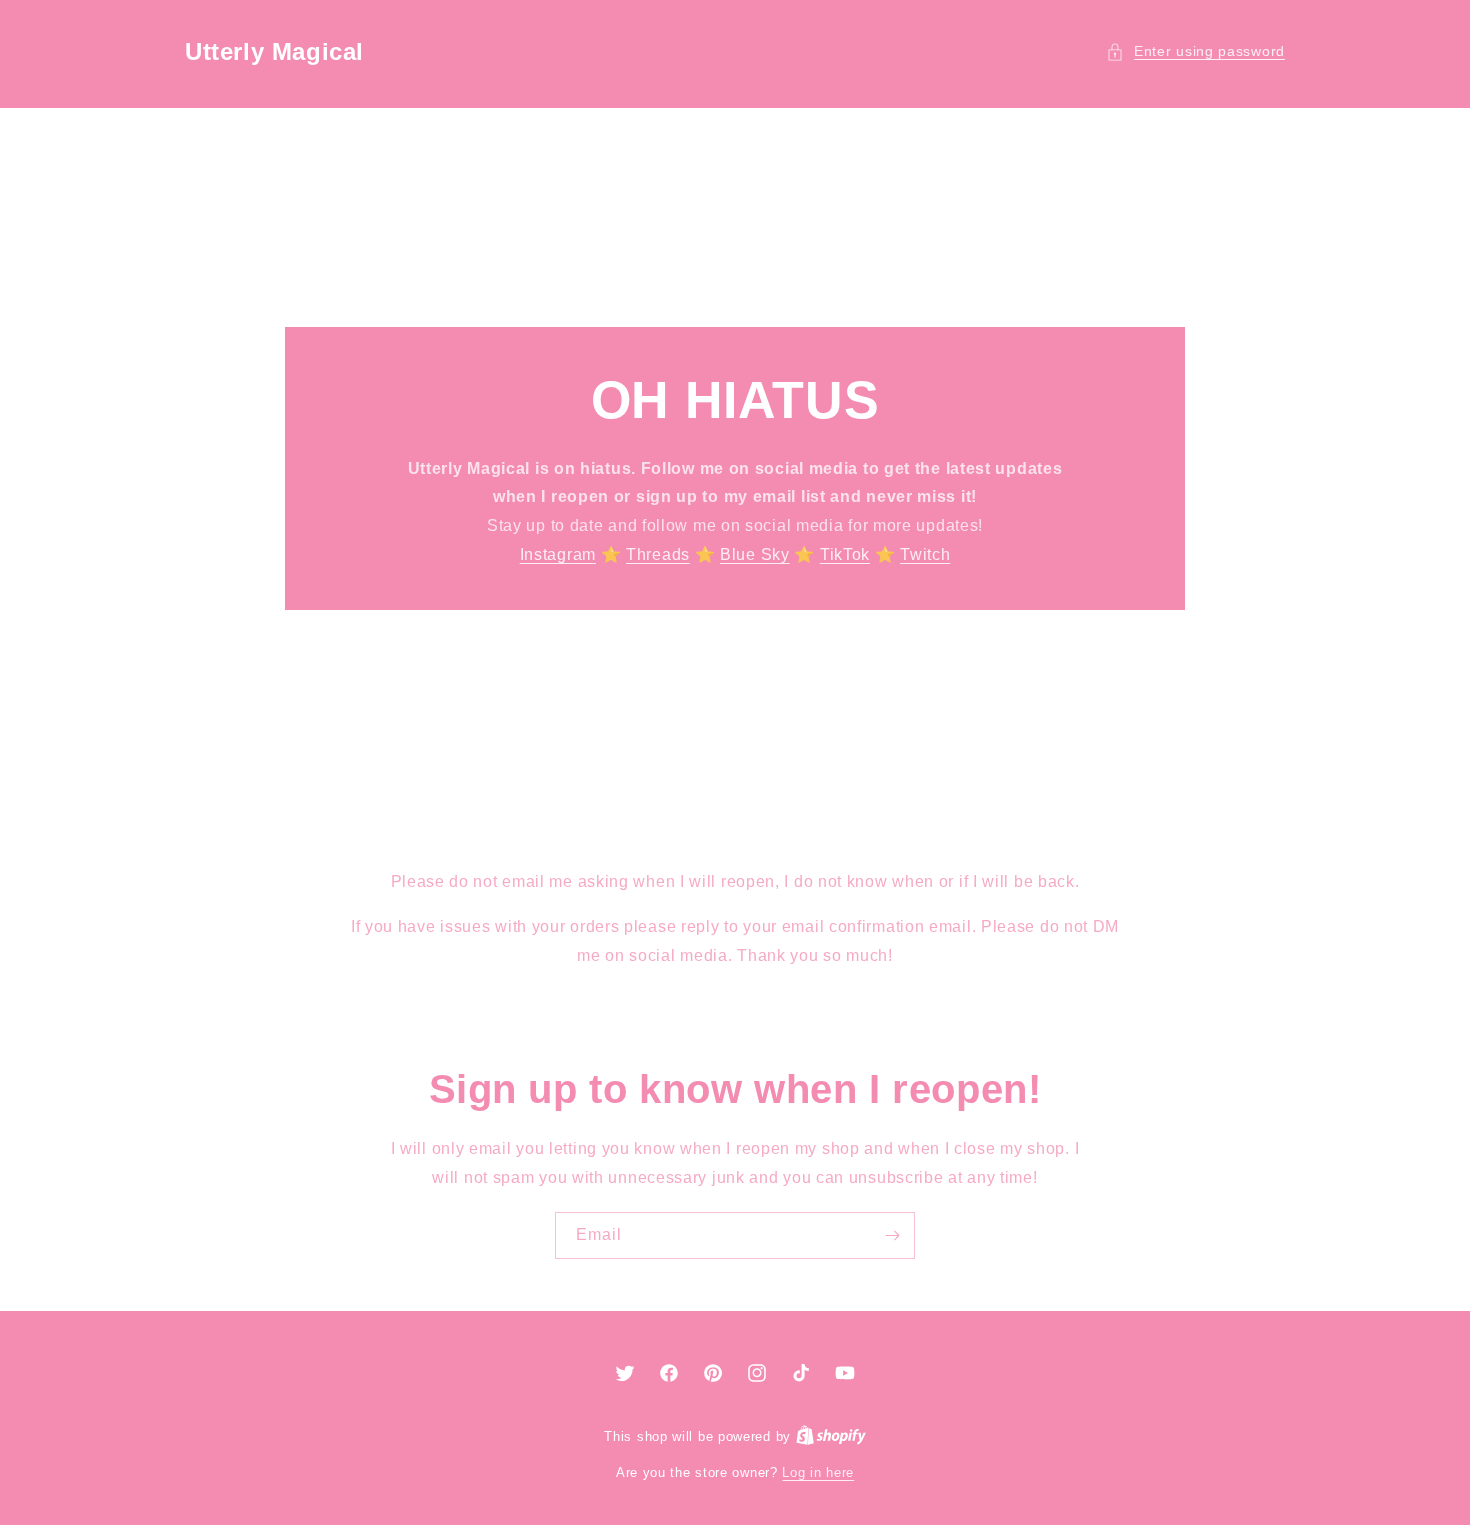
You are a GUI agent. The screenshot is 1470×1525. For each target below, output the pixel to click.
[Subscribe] (892, 1235)
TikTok (845, 554)
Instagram (558, 554)
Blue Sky (755, 554)
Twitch (925, 554)
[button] (1195, 51)
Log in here (818, 1472)
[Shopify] (831, 1436)
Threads (658, 554)
